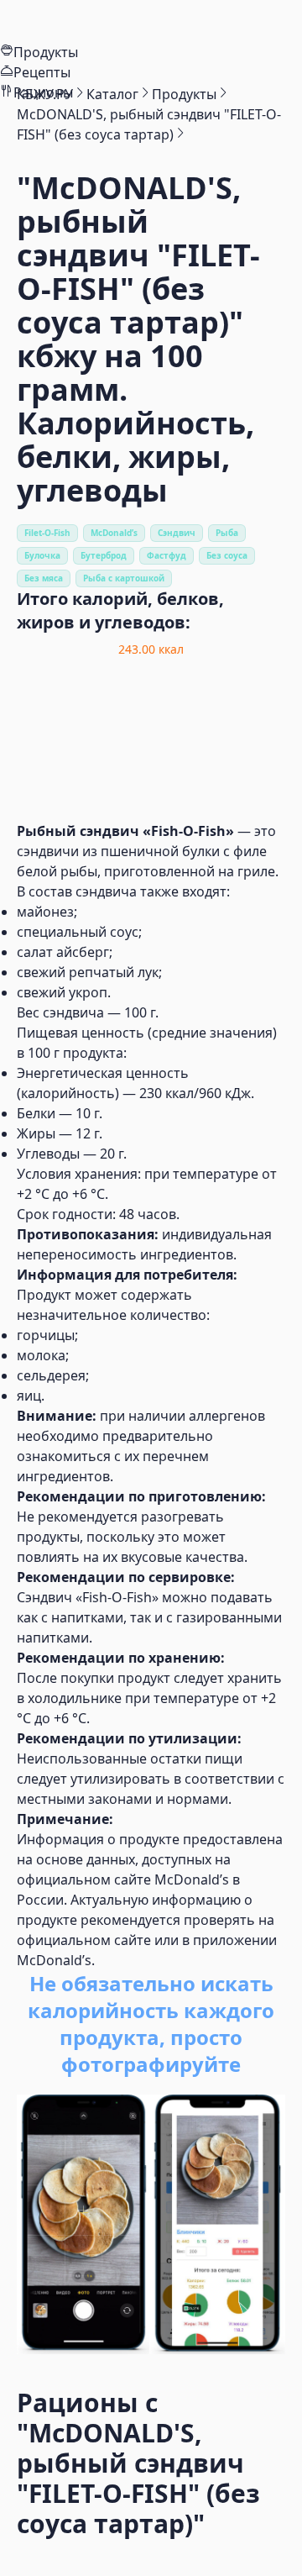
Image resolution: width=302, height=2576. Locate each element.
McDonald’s (114, 533)
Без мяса (44, 578)
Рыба (227, 533)
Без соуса (227, 555)
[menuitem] (151, 21)
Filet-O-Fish (47, 533)
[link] (45, 94)
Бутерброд (104, 555)
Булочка (42, 555)
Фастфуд (167, 555)
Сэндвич (177, 533)
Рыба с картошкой (124, 578)
